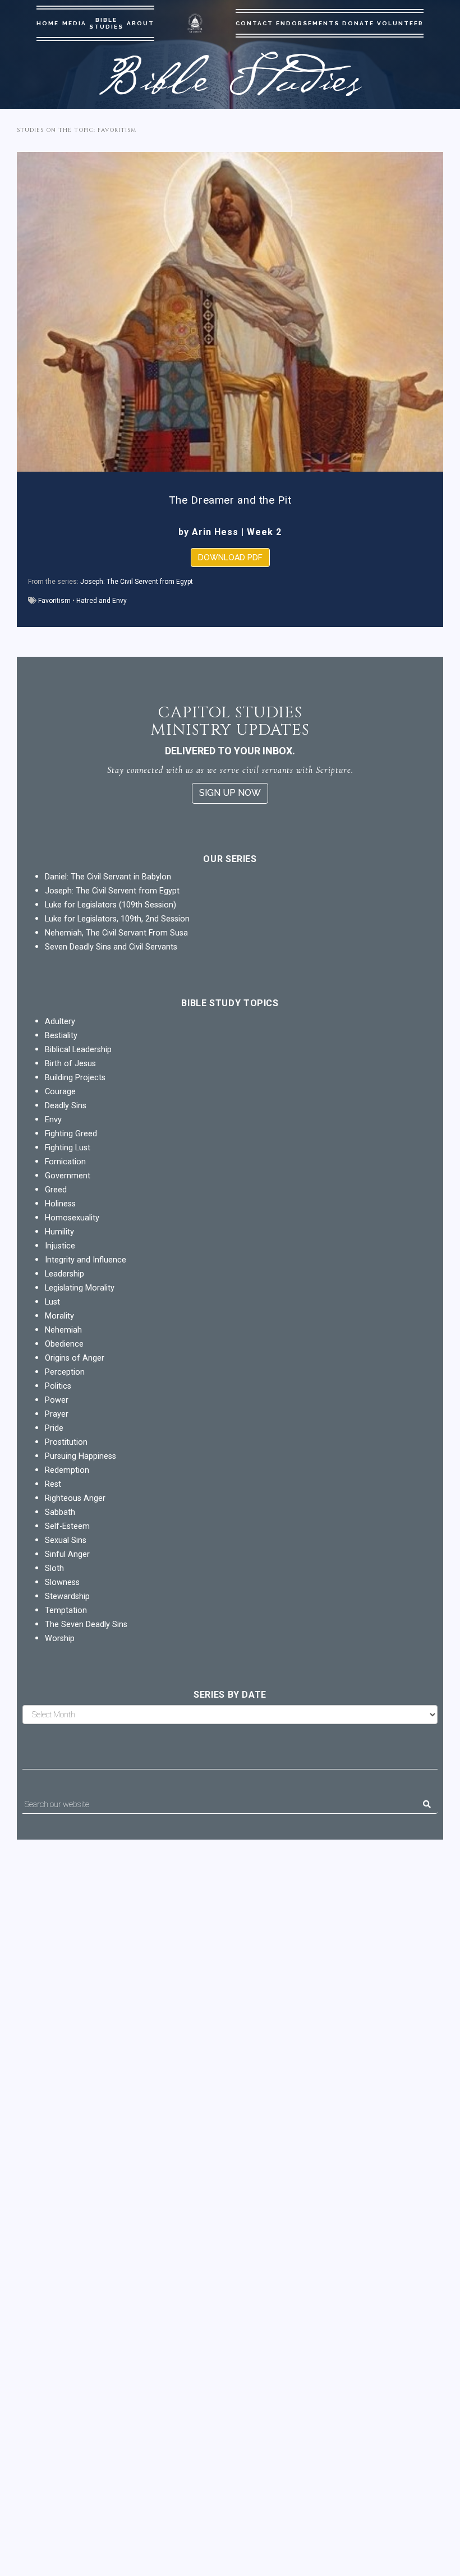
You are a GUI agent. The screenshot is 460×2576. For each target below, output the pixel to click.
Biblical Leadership (78, 1050)
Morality (59, 1316)
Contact (254, 23)
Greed (56, 1190)
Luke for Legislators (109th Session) (111, 905)
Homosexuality (72, 1218)
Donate (358, 23)
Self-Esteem (67, 1526)
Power (57, 1400)
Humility (59, 1232)
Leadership (65, 1274)
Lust (52, 1302)
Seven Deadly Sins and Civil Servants (111, 947)
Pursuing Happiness (81, 1456)
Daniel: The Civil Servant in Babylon (108, 877)
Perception (65, 1372)
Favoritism (54, 601)
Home (48, 23)
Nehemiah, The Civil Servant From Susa (116, 933)
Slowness (62, 1582)
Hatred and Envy (102, 601)
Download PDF (230, 557)
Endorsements (308, 23)
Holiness (60, 1204)
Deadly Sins (66, 1106)
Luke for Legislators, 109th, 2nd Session (117, 919)
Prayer (57, 1414)
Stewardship (67, 1596)
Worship (60, 1639)
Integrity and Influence (86, 1260)
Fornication (65, 1162)
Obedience (64, 1344)
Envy (53, 1120)
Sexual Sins (66, 1540)
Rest (53, 1484)
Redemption (67, 1470)
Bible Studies (106, 23)
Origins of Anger (75, 1358)
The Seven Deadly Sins (86, 1625)
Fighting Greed (71, 1134)
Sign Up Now (230, 793)
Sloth (54, 1568)
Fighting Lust (68, 1148)
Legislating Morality (80, 1288)
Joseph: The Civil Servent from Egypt (137, 582)
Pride (54, 1428)
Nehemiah (63, 1330)
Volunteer (400, 23)
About (141, 23)
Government (68, 1176)
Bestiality (61, 1036)
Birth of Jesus (70, 1064)
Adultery (60, 1022)
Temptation (66, 1610)
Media (74, 23)
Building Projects (75, 1078)
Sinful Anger (67, 1554)
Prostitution (66, 1442)
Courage (60, 1092)
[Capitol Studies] (195, 23)
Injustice (60, 1246)
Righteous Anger (75, 1498)
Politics (58, 1386)
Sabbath (60, 1512)
